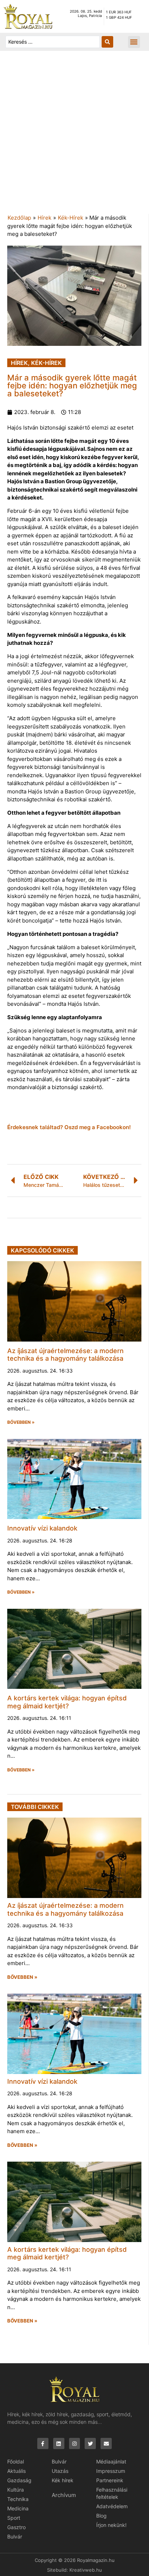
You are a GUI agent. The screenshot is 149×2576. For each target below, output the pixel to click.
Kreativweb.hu (86, 2570)
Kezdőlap (19, 218)
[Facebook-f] (43, 2443)
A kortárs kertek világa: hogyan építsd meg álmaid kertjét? (67, 1702)
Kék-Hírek (71, 218)
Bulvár (15, 2537)
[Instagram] (75, 2443)
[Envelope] (106, 2443)
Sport (14, 2518)
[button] (134, 42)
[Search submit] (107, 42)
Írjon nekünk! (111, 2525)
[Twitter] (90, 2443)
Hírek (44, 218)
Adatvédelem (112, 2506)
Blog (101, 2516)
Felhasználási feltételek (112, 2493)
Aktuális (16, 2471)
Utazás (60, 2471)
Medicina (18, 2508)
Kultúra (16, 2490)
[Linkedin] (59, 2443)
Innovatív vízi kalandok (42, 1528)
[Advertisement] (74, 136)
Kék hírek (63, 2480)
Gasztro (16, 2527)
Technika (18, 2499)
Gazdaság (19, 2480)
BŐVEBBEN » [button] (21, 1422)
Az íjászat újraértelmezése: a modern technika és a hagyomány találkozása (65, 1355)
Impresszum (111, 2471)
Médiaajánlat (111, 2461)
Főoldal (16, 2461)
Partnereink (110, 2480)
